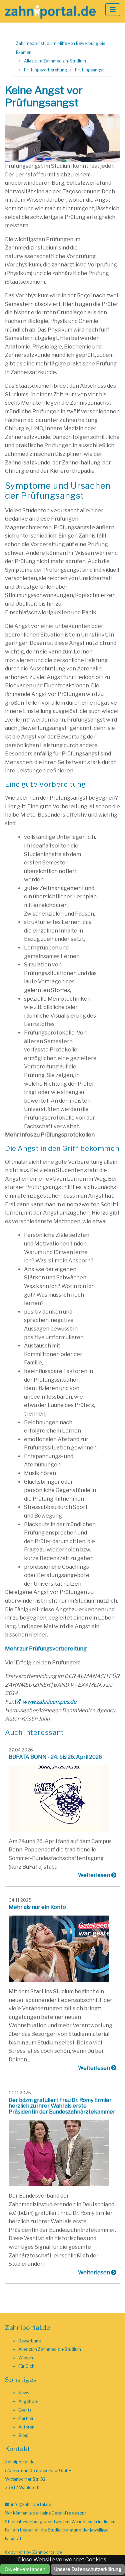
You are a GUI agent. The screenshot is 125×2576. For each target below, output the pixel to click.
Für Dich (26, 2366)
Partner (26, 2418)
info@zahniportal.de (31, 2504)
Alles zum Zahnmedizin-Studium (55, 61)
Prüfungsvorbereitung (45, 70)
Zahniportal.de (47, 2552)
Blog (23, 2435)
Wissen (26, 2358)
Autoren (26, 2427)
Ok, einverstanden (25, 2569)
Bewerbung (30, 2341)
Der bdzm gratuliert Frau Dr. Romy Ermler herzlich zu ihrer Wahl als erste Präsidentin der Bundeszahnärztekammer (62, 2106)
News (24, 2393)
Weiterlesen (94, 1875)
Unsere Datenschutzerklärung (88, 2569)
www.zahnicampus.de (49, 1702)
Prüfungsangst (89, 70)
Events (25, 2410)
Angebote (28, 2401)
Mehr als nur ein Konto (37, 1907)
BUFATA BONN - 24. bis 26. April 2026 (55, 1757)
